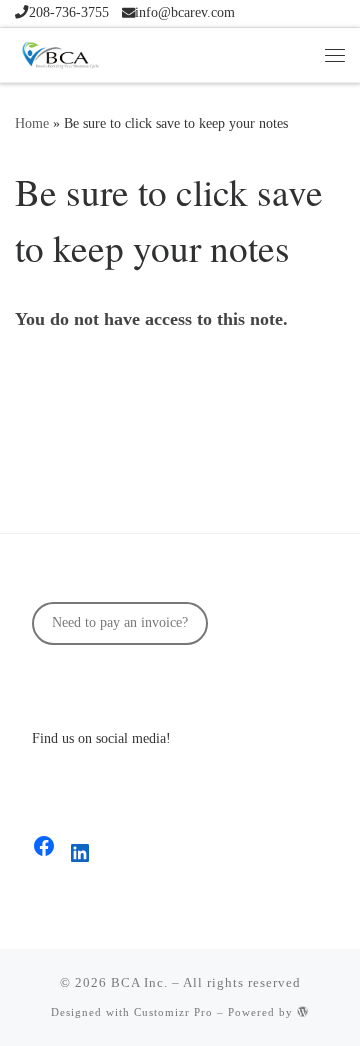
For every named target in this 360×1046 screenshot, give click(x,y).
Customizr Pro (173, 1012)
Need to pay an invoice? (120, 622)
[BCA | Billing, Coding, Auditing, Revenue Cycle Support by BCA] (60, 52)
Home (32, 123)
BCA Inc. (139, 982)
